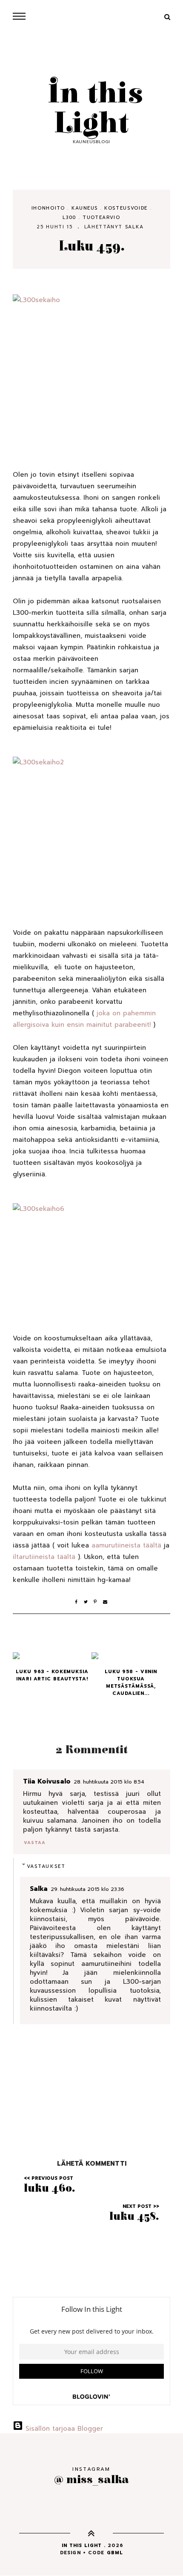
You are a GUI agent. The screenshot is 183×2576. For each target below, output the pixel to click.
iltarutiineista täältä (44, 1557)
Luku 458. (134, 2216)
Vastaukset (46, 1866)
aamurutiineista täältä (126, 1545)
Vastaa (34, 1843)
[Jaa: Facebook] (79, 1602)
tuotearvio (102, 218)
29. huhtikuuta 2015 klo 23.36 (87, 1889)
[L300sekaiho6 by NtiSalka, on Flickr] (91, 1256)
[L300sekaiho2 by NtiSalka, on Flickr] (91, 830)
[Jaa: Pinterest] (98, 1602)
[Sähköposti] (106, 1602)
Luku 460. (50, 2188)
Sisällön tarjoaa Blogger (63, 2429)
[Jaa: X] (89, 1602)
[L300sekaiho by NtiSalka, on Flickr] (91, 370)
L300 (69, 218)
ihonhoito (48, 208)
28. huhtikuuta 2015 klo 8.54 (109, 1782)
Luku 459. (92, 246)
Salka (134, 227)
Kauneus (85, 208)
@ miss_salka (91, 2479)
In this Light (91, 109)
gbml (115, 2553)
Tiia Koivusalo (47, 1781)
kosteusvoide (126, 208)
